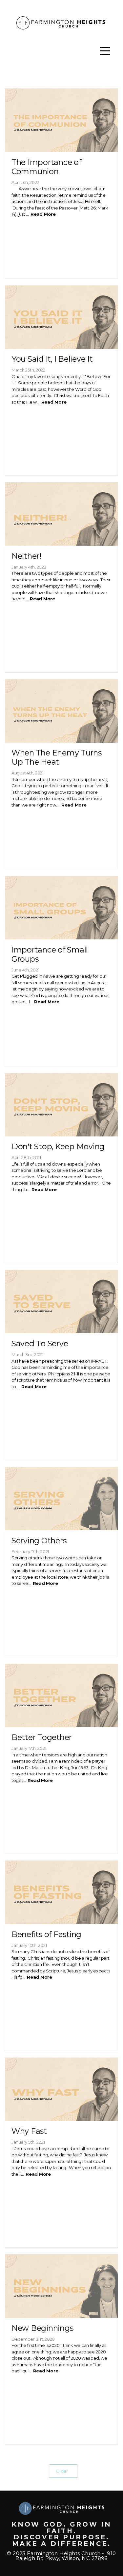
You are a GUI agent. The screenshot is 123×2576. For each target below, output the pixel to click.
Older (63, 2471)
